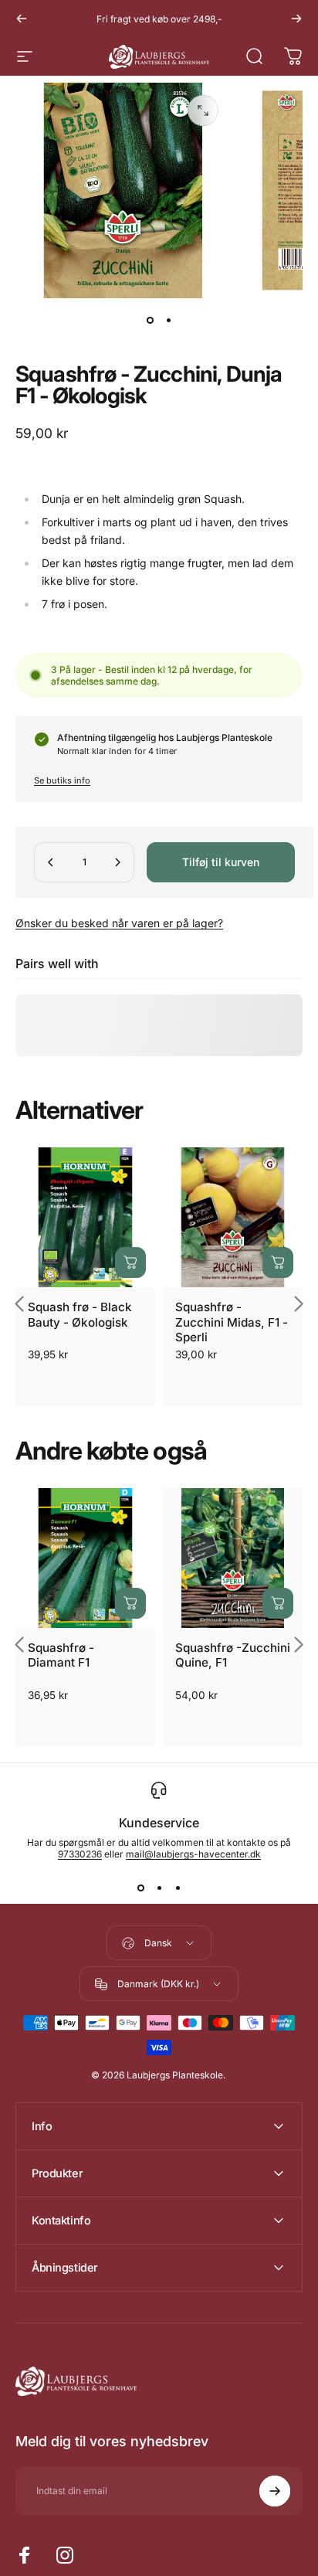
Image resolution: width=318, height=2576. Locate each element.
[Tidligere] (22, 19)
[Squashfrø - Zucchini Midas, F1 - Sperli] (233, 1217)
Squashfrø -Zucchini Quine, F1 (233, 1655)
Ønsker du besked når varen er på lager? (119, 923)
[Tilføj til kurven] (130, 1263)
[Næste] (296, 19)
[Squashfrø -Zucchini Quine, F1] (233, 1558)
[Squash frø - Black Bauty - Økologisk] (85, 1217)
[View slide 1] (140, 1888)
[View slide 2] (159, 1888)
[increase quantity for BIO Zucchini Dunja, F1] (117, 862)
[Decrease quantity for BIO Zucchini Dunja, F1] (51, 862)
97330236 (80, 1854)
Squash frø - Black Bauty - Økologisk (80, 1314)
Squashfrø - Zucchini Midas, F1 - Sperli (232, 1322)
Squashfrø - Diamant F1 (61, 1655)
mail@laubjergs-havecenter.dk (193, 1854)
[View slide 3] (178, 1888)
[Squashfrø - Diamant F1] (85, 1558)
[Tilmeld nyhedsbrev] (275, 2491)
